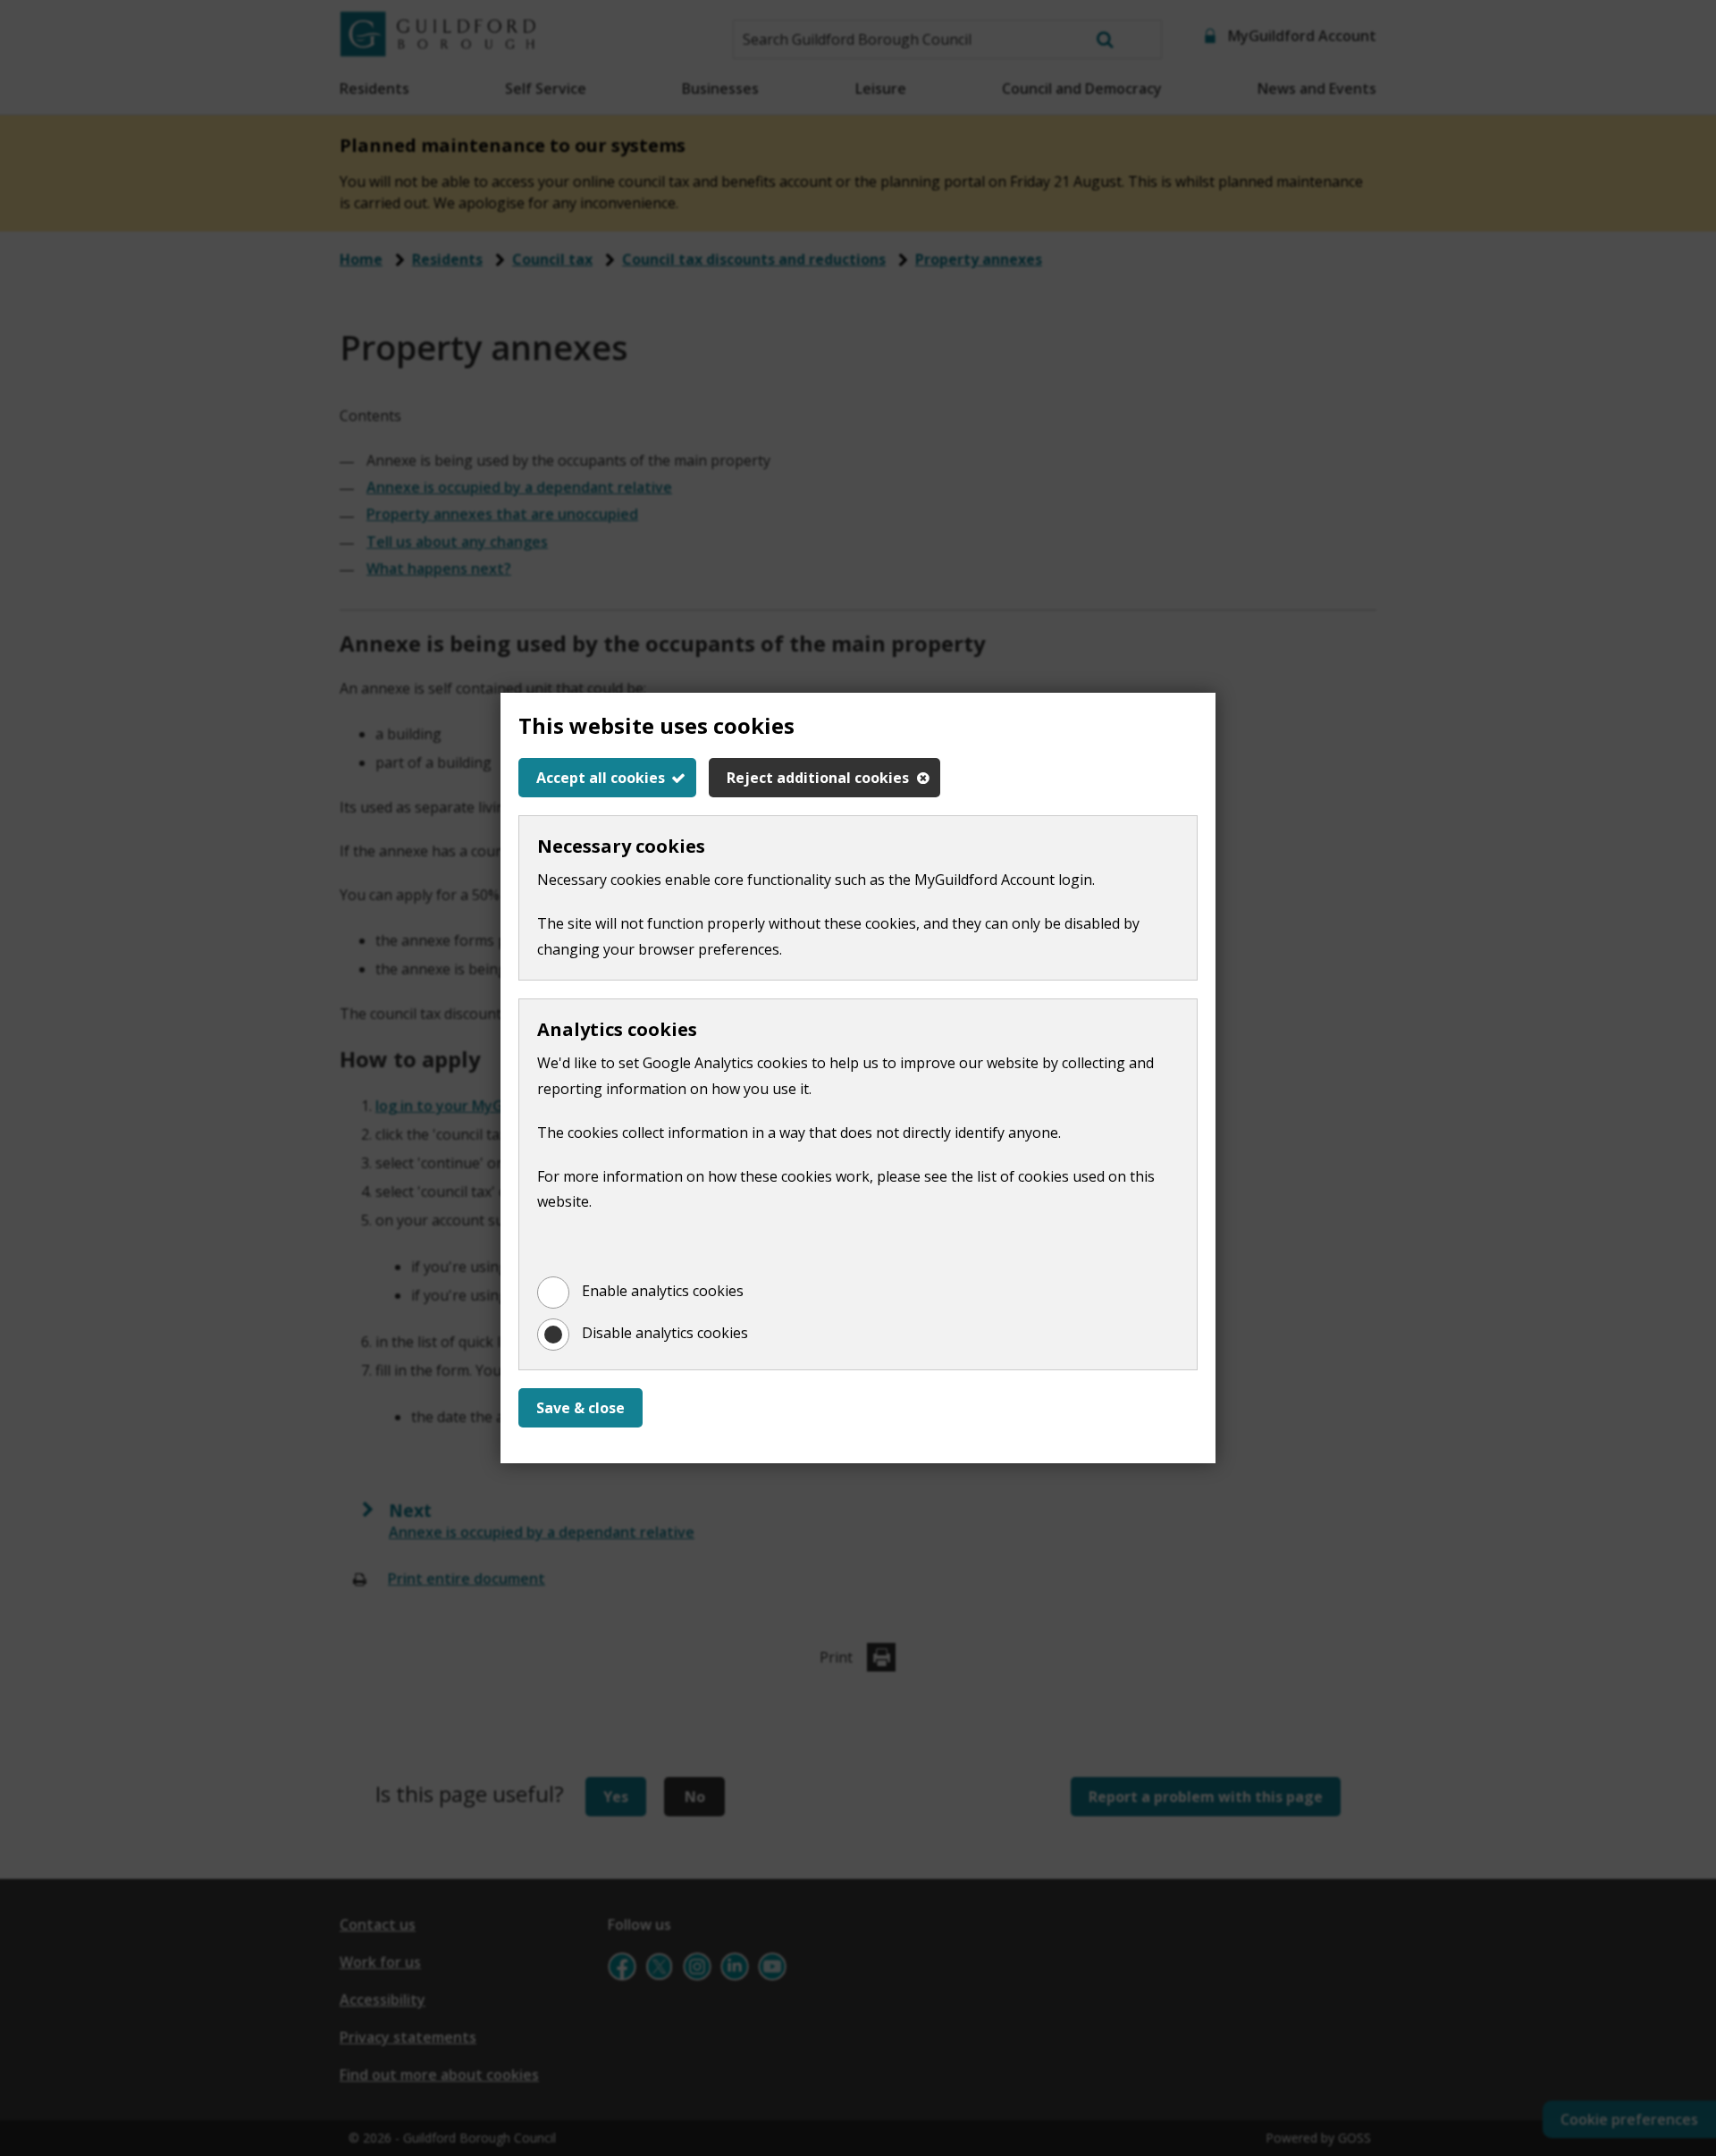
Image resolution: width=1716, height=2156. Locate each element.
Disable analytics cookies (665, 1333)
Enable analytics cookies (663, 1291)
